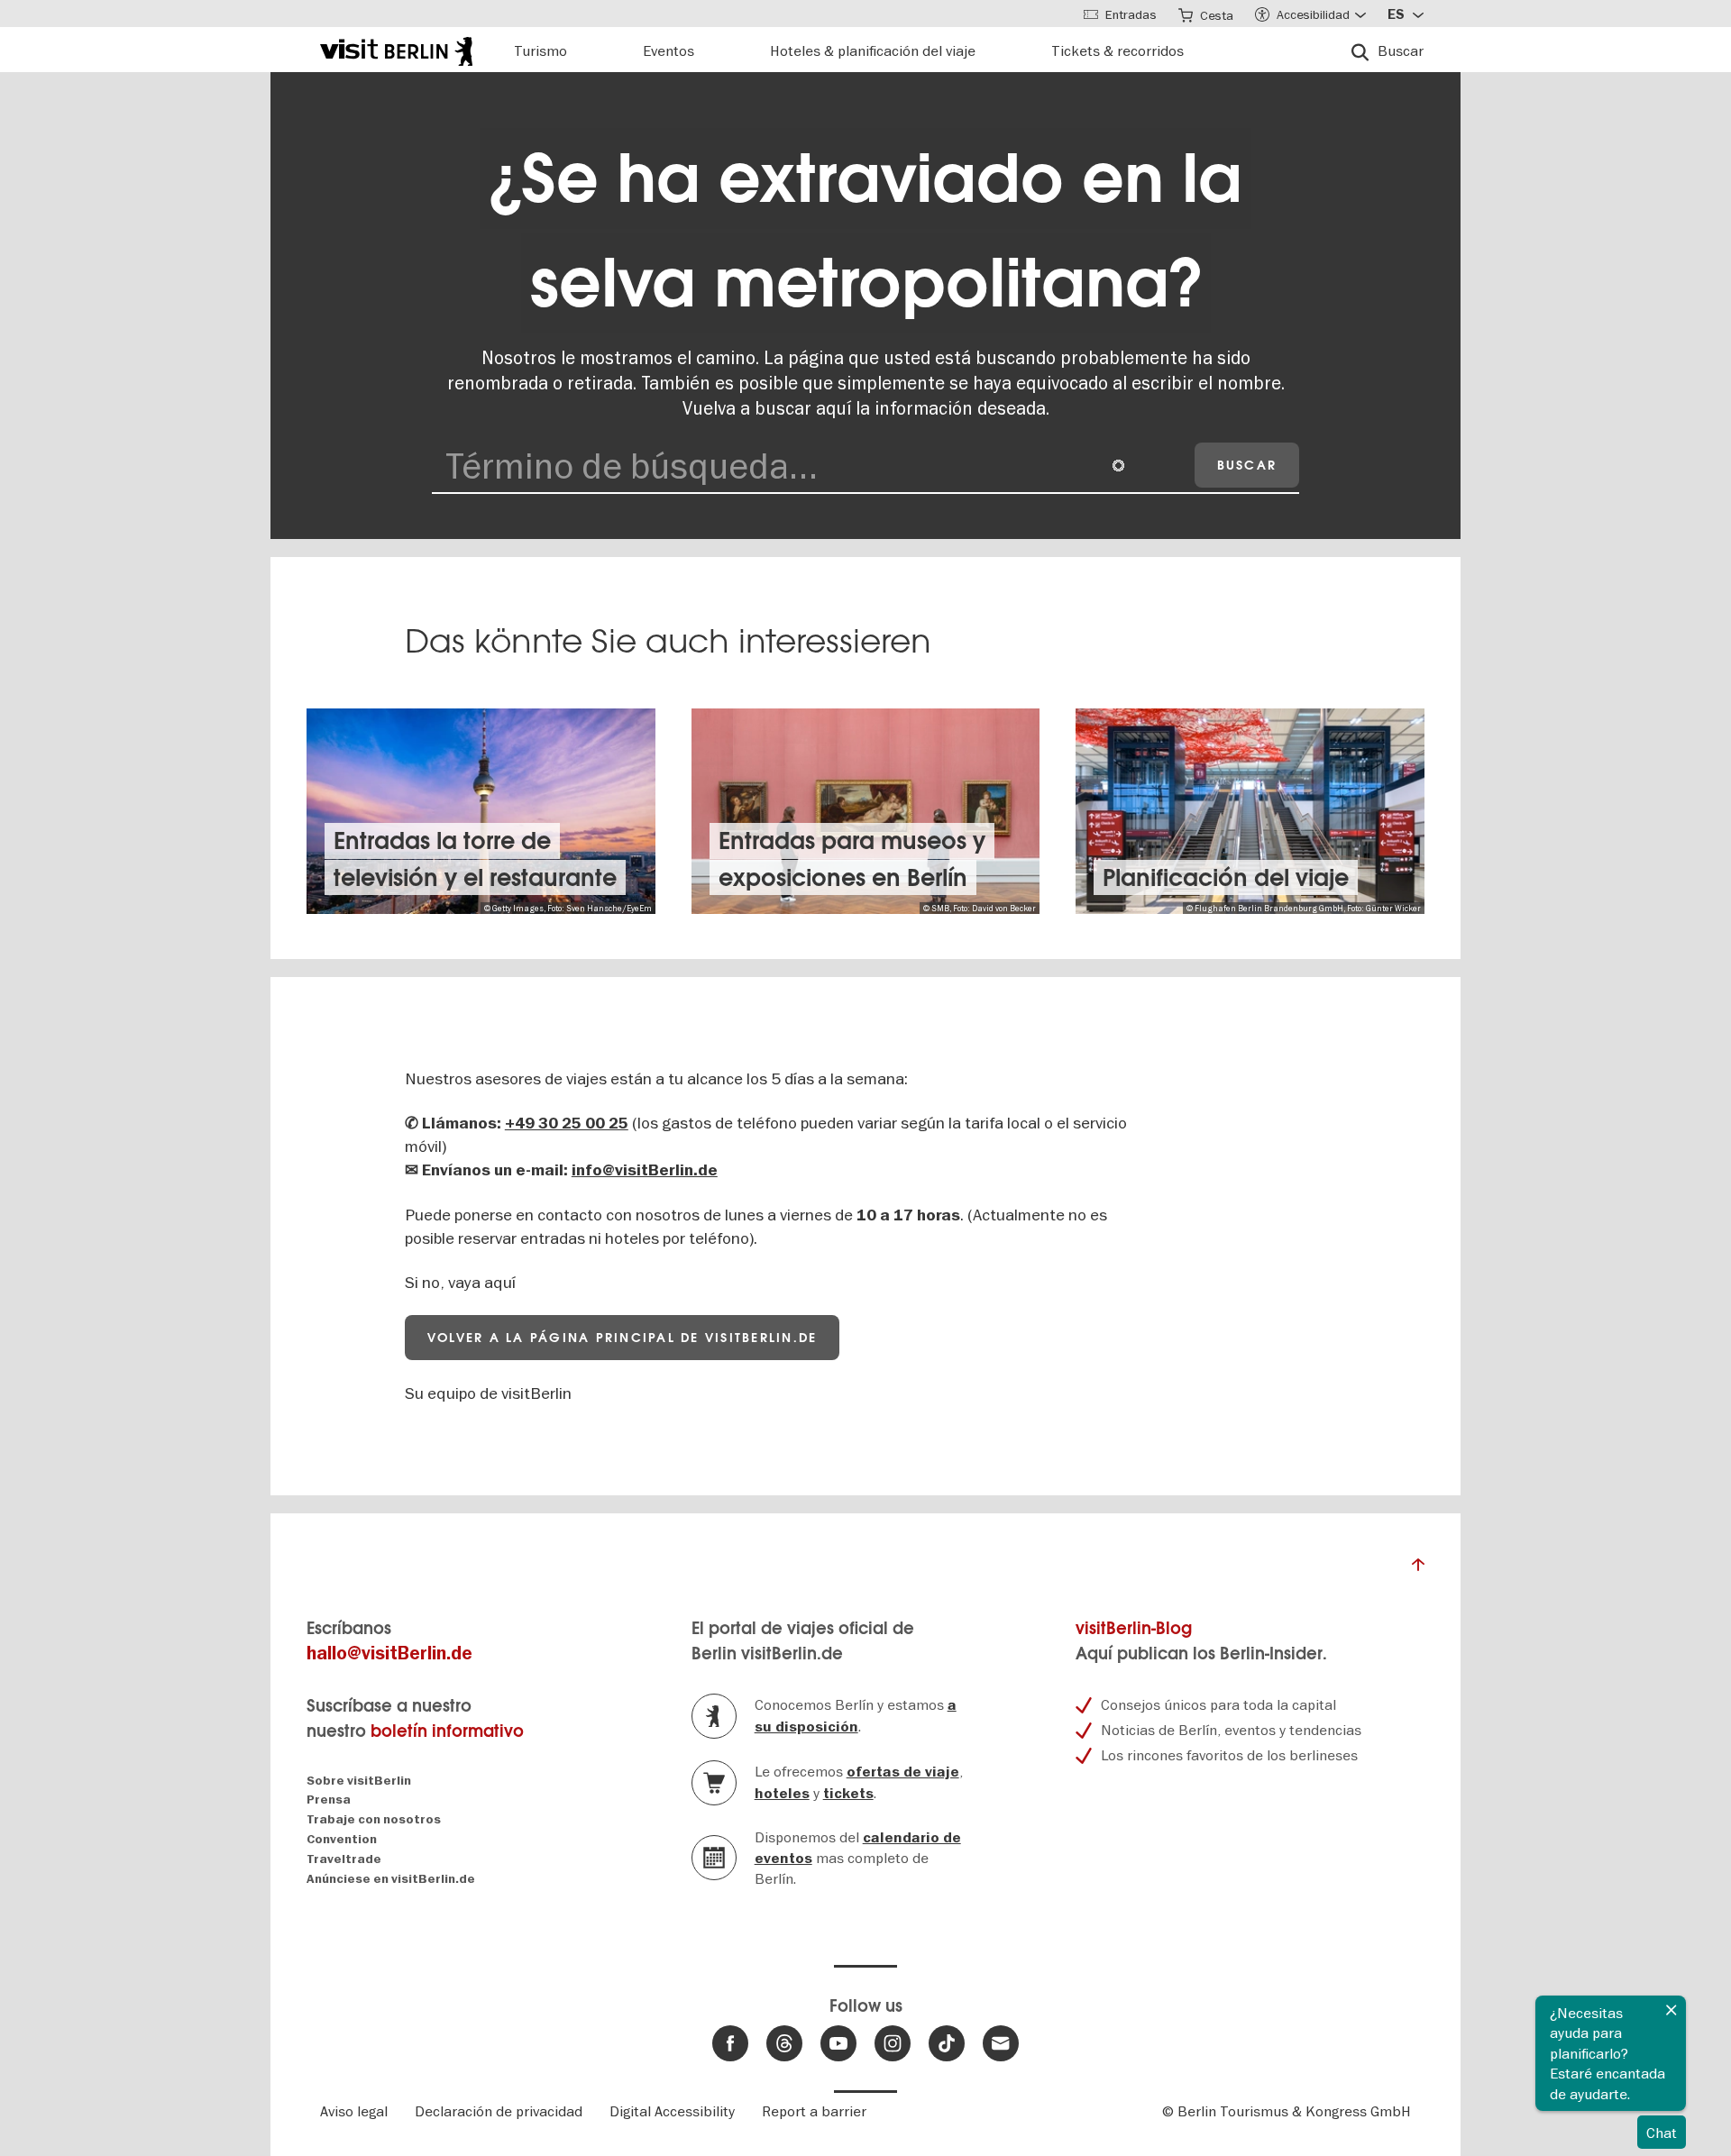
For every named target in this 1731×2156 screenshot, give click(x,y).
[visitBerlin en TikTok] (947, 2043)
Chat (1662, 2133)
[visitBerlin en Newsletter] (1001, 2043)
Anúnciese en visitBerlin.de (391, 1879)
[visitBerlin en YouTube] (838, 2043)
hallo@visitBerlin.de (389, 1654)
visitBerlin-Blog (1134, 1628)
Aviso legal (354, 2111)
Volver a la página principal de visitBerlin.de (623, 1338)
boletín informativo (447, 1731)
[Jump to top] (1418, 1569)
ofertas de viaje (903, 1772)
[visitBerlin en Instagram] (893, 2043)
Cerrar (1671, 2010)
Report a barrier (814, 2111)
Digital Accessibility (672, 2111)
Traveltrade (344, 1859)
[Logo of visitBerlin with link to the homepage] (396, 49)
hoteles (782, 1794)
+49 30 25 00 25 (567, 1124)
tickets (848, 1794)
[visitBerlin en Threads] (784, 2043)
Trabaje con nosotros (374, 1819)
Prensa (329, 1800)
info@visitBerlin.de (645, 1170)
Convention (342, 1839)
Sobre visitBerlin (359, 1781)
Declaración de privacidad (499, 2111)
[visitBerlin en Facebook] (730, 2043)
